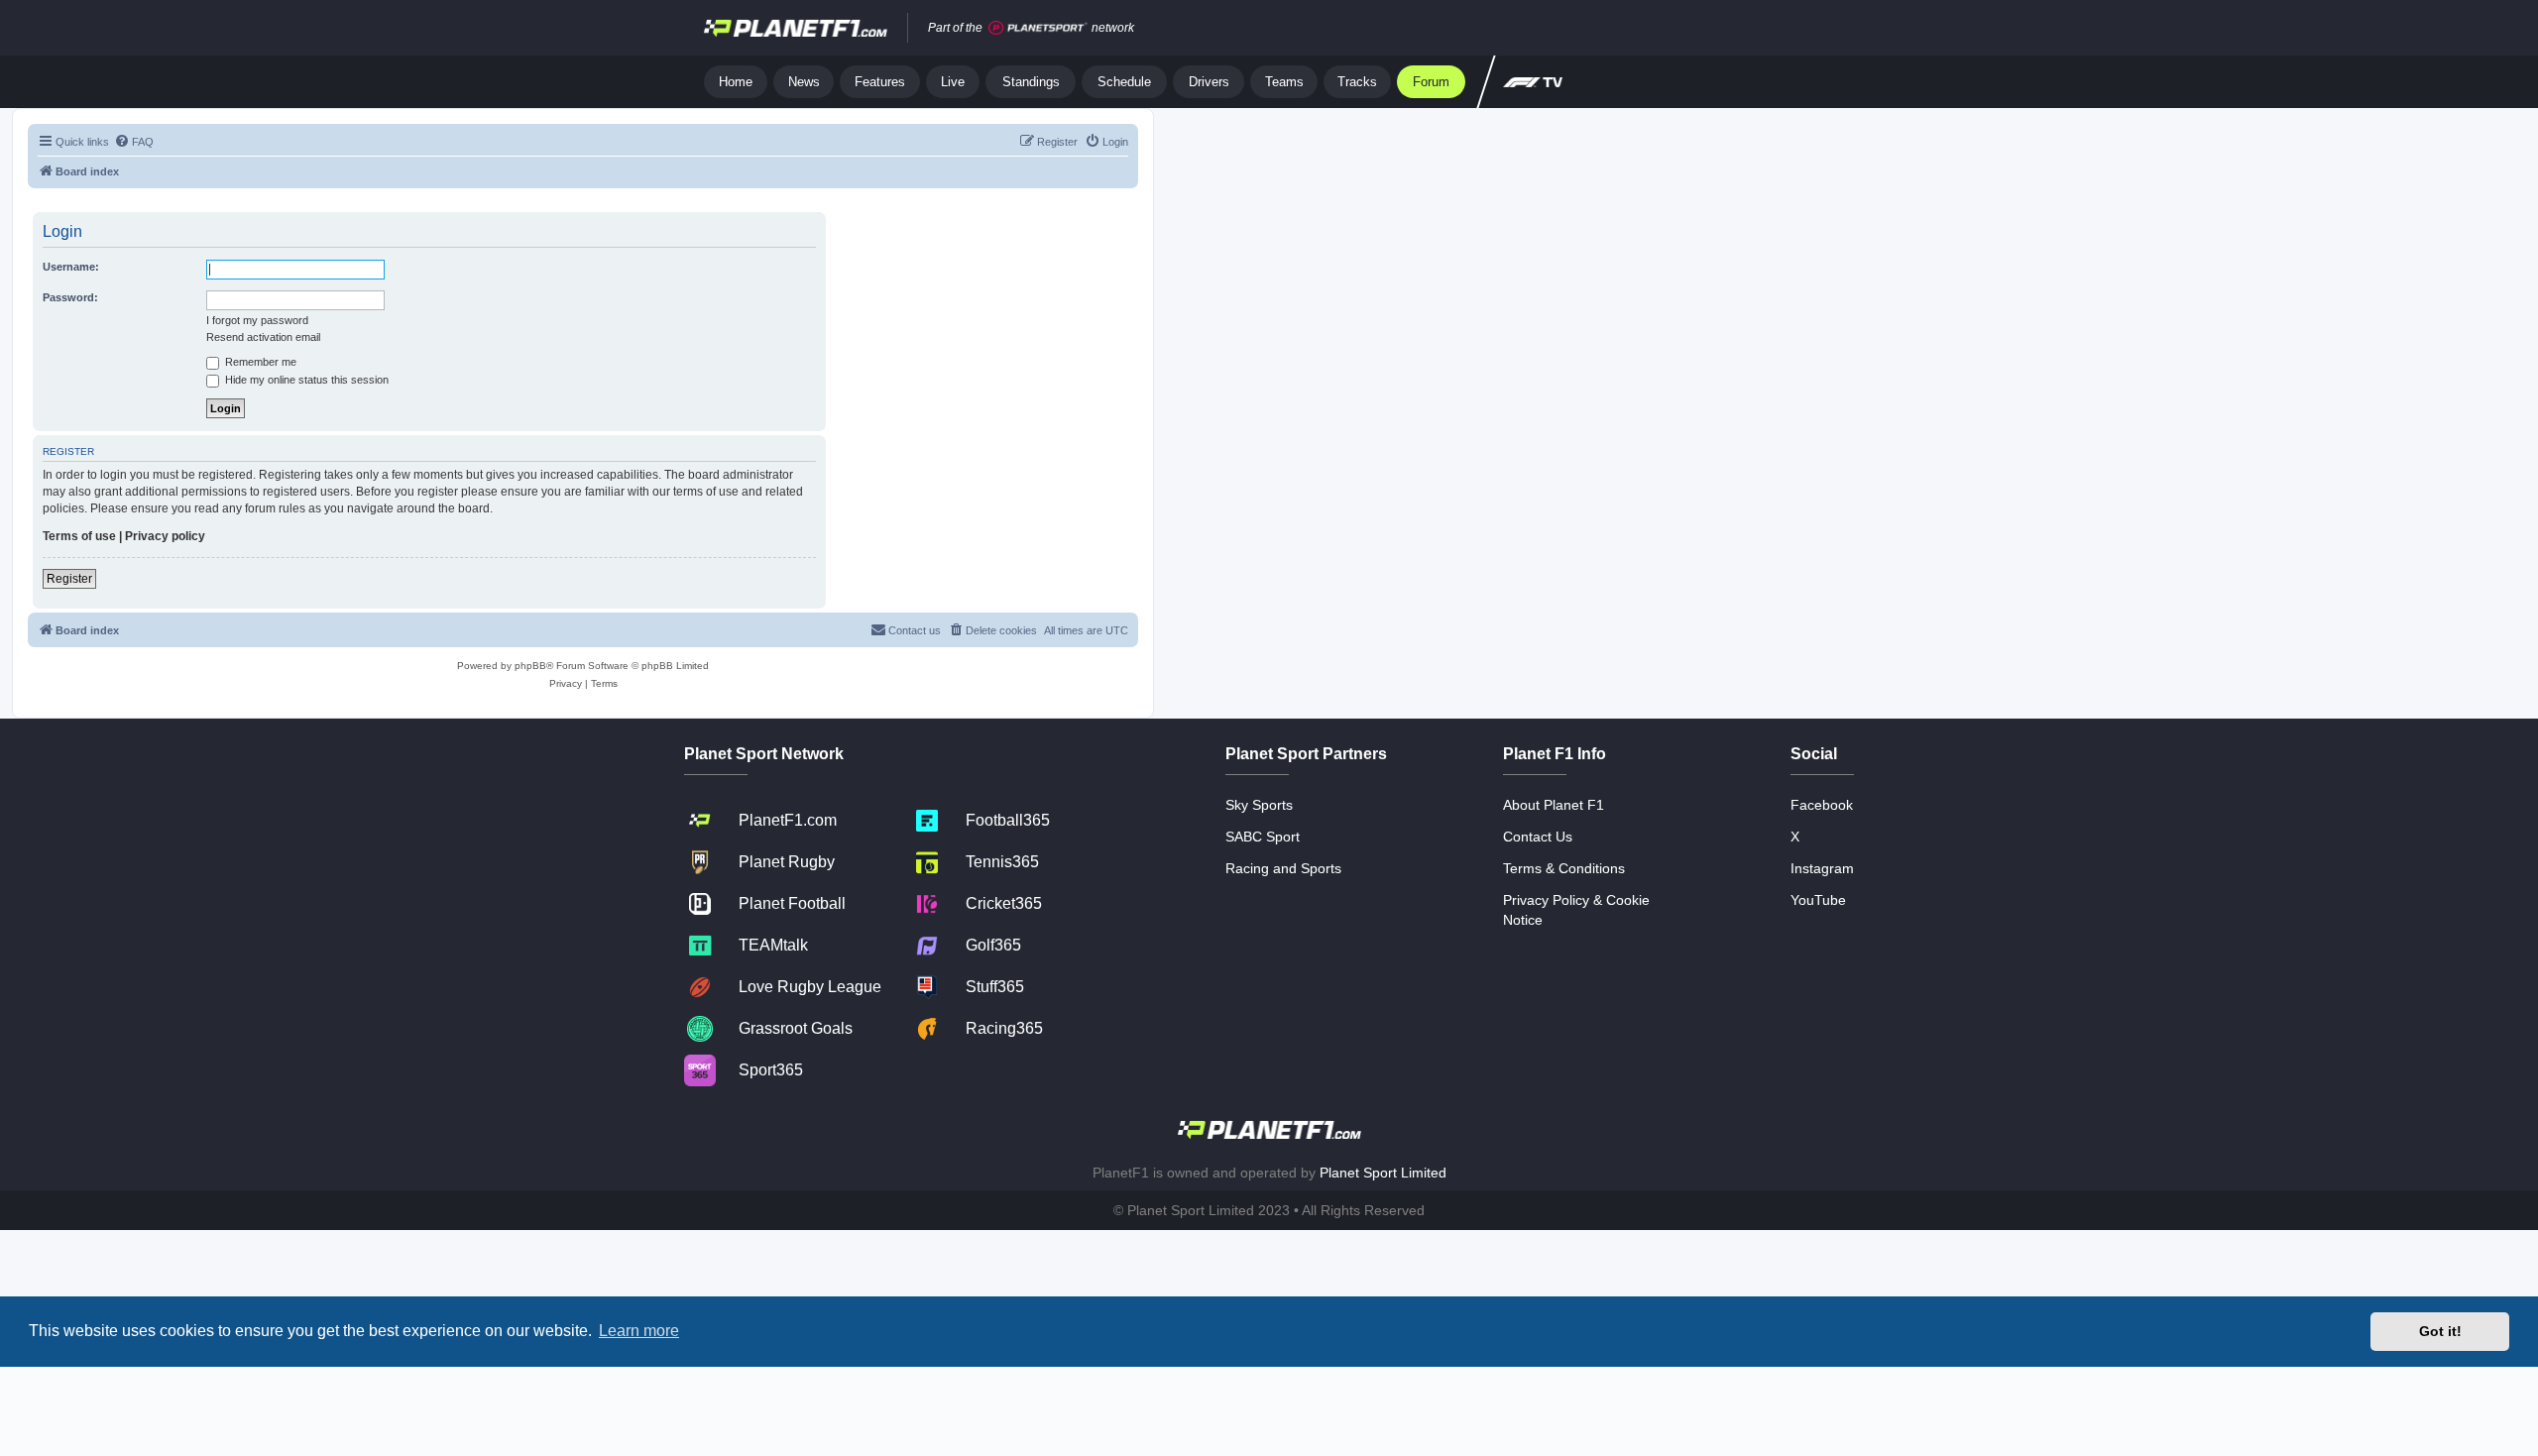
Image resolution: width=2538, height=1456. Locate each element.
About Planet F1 (1554, 805)
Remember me (259, 362)
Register (69, 579)
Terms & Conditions (1564, 868)
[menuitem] (134, 142)
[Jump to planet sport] (1038, 28)
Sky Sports (1259, 805)
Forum (1431, 82)
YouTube (1818, 900)
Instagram (1822, 868)
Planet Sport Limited (1383, 1173)
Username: (71, 267)
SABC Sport (1263, 837)
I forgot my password (257, 320)
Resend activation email (263, 337)
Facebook (1822, 805)
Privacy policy (165, 536)
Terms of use (79, 536)
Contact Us (1538, 837)
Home (736, 82)
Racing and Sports (1283, 868)
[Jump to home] (796, 28)
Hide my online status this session (305, 380)
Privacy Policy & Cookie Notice (1576, 910)
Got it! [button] (2440, 1331)
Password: (70, 297)
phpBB (530, 666)
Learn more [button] (639, 1331)
